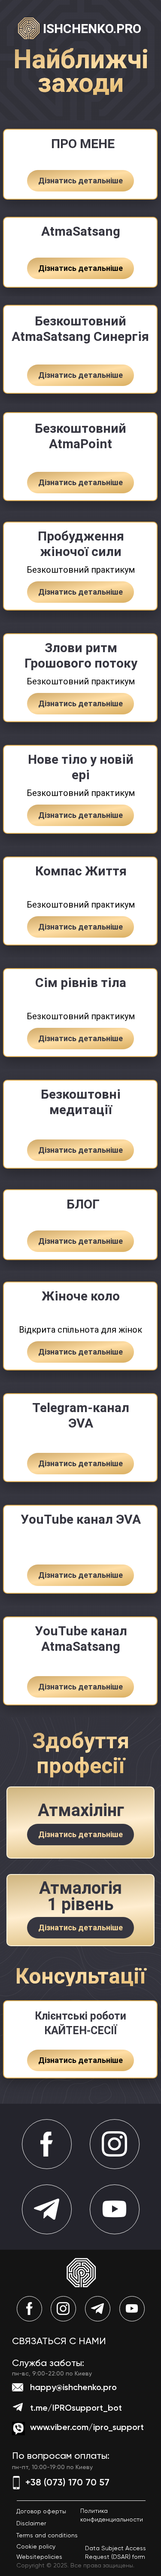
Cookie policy (36, 2546)
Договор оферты (41, 2511)
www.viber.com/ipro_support (87, 2427)
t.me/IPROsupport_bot (76, 2408)
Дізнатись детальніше (80, 181)
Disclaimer (31, 2523)
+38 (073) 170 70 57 (67, 2482)
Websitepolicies (39, 2557)
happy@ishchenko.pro (73, 2387)
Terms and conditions (47, 2535)
